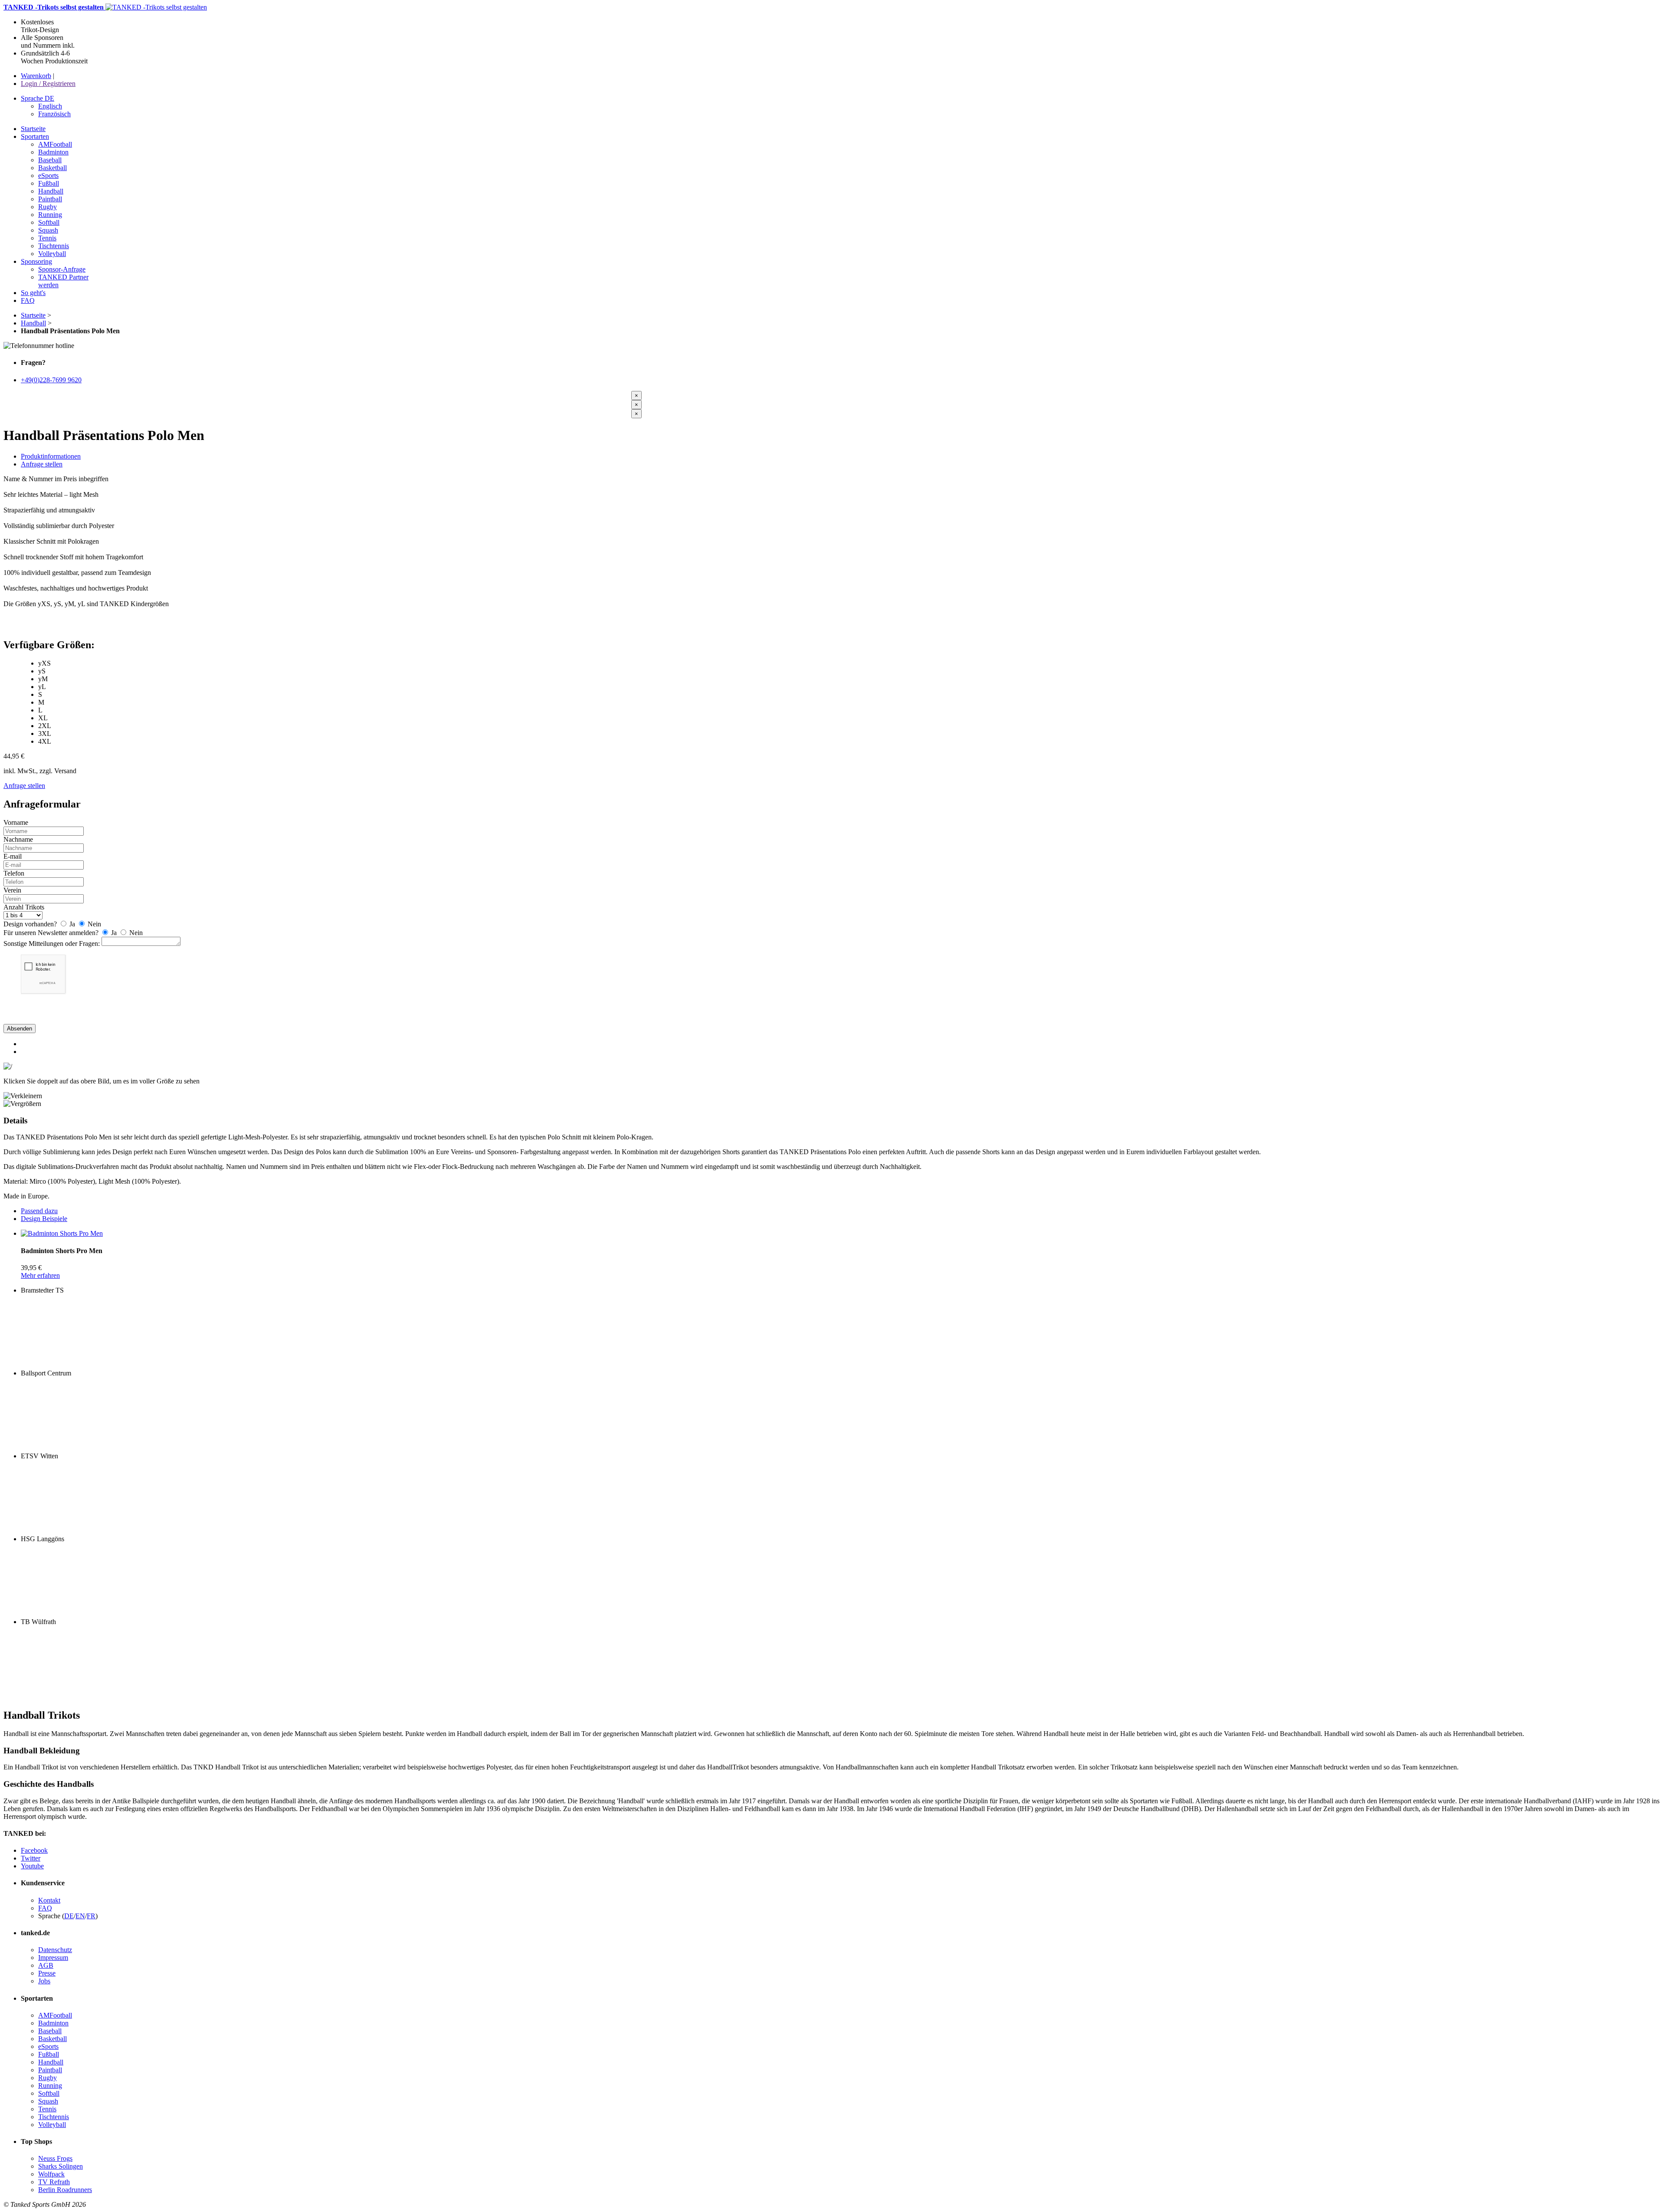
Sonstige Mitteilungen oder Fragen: (52, 944)
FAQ (45, 1908)
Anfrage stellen (42, 464)
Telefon (14, 873)
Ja (72, 924)
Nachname (18, 839)
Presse (47, 1973)
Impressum (53, 1958)
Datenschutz (55, 1950)
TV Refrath (54, 2182)
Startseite (33, 315)
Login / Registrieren (48, 84)
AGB (46, 1965)
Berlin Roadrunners (65, 2190)
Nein (93, 924)
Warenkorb (36, 76)
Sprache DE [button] (38, 98)
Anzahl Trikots (24, 907)
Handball (33, 323)
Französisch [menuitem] (54, 114)
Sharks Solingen (61, 2166)
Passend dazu (39, 1211)
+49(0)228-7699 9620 (51, 380)
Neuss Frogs (55, 2158)
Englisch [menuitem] (50, 106)
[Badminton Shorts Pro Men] (62, 1233)
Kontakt (49, 1900)
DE (69, 1916)
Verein (12, 890)
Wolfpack (51, 2174)
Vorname (16, 822)
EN (80, 1916)
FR (91, 1916)
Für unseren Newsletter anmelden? (51, 933)
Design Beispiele (44, 1219)
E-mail (13, 856)
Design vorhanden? (30, 924)
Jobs (44, 1981)
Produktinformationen (51, 456)
